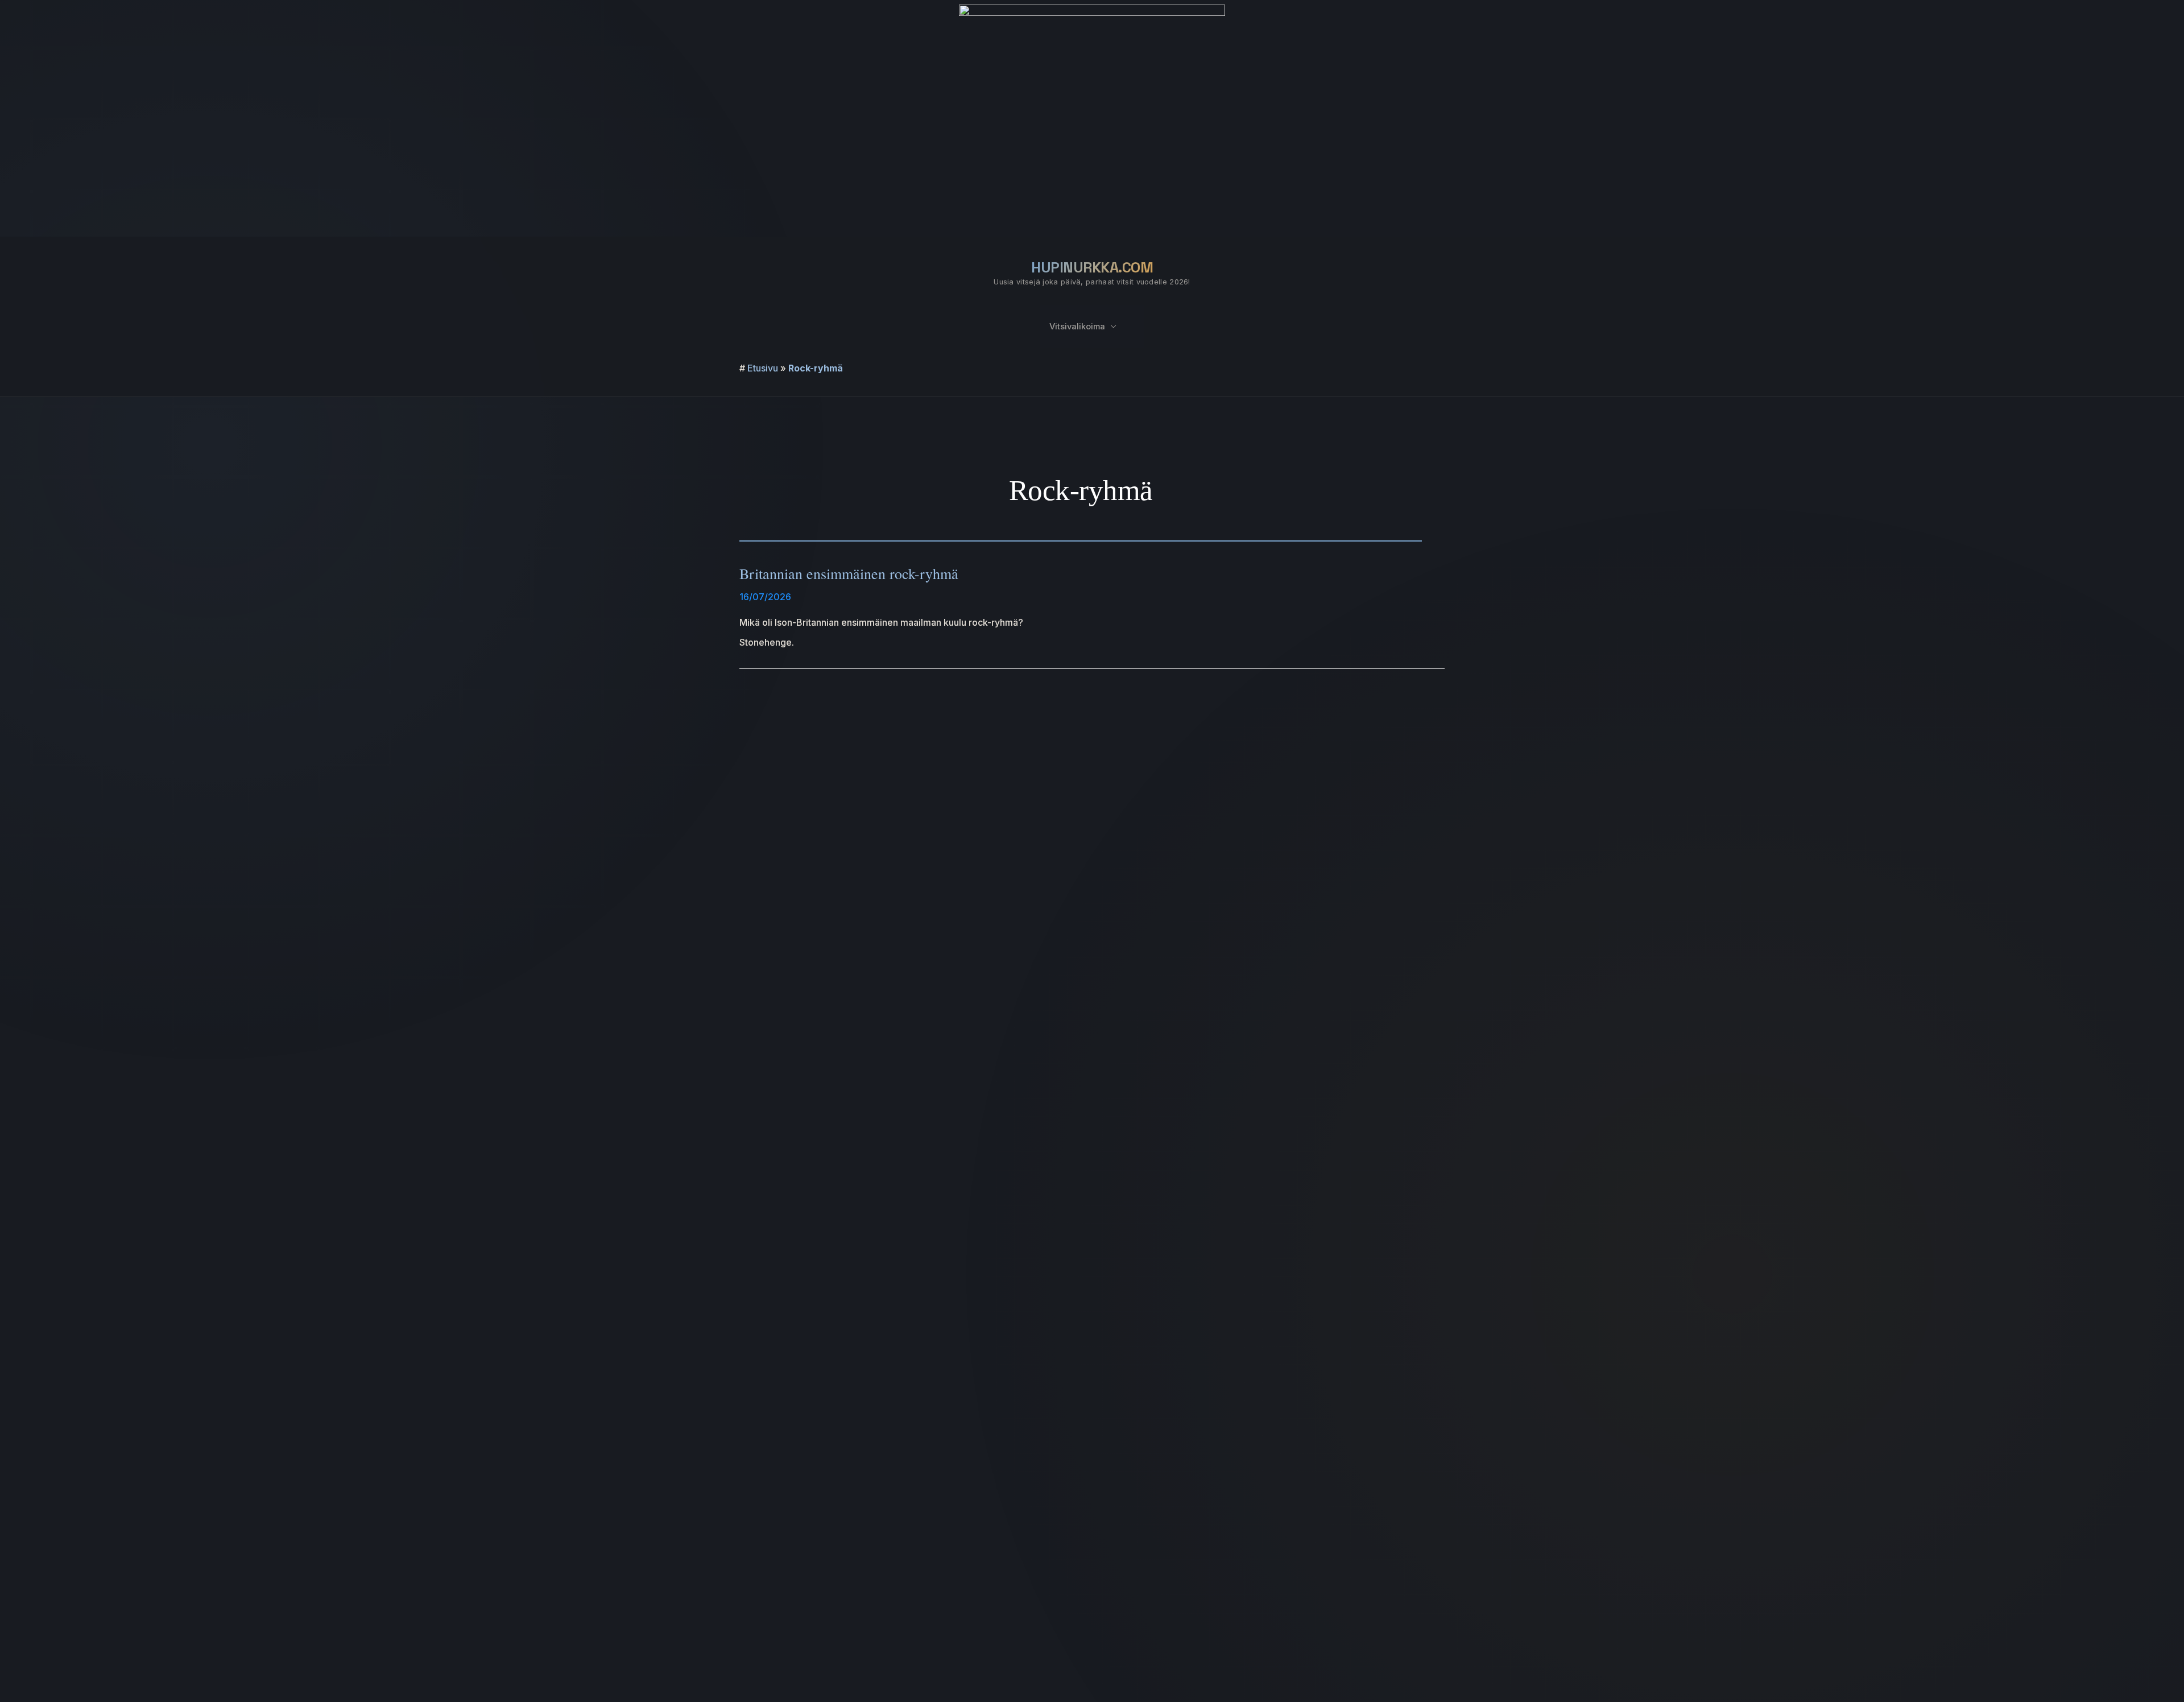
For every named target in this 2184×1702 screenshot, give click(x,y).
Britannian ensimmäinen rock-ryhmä (849, 573)
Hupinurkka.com (1092, 267)
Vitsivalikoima (1077, 327)
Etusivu (763, 368)
